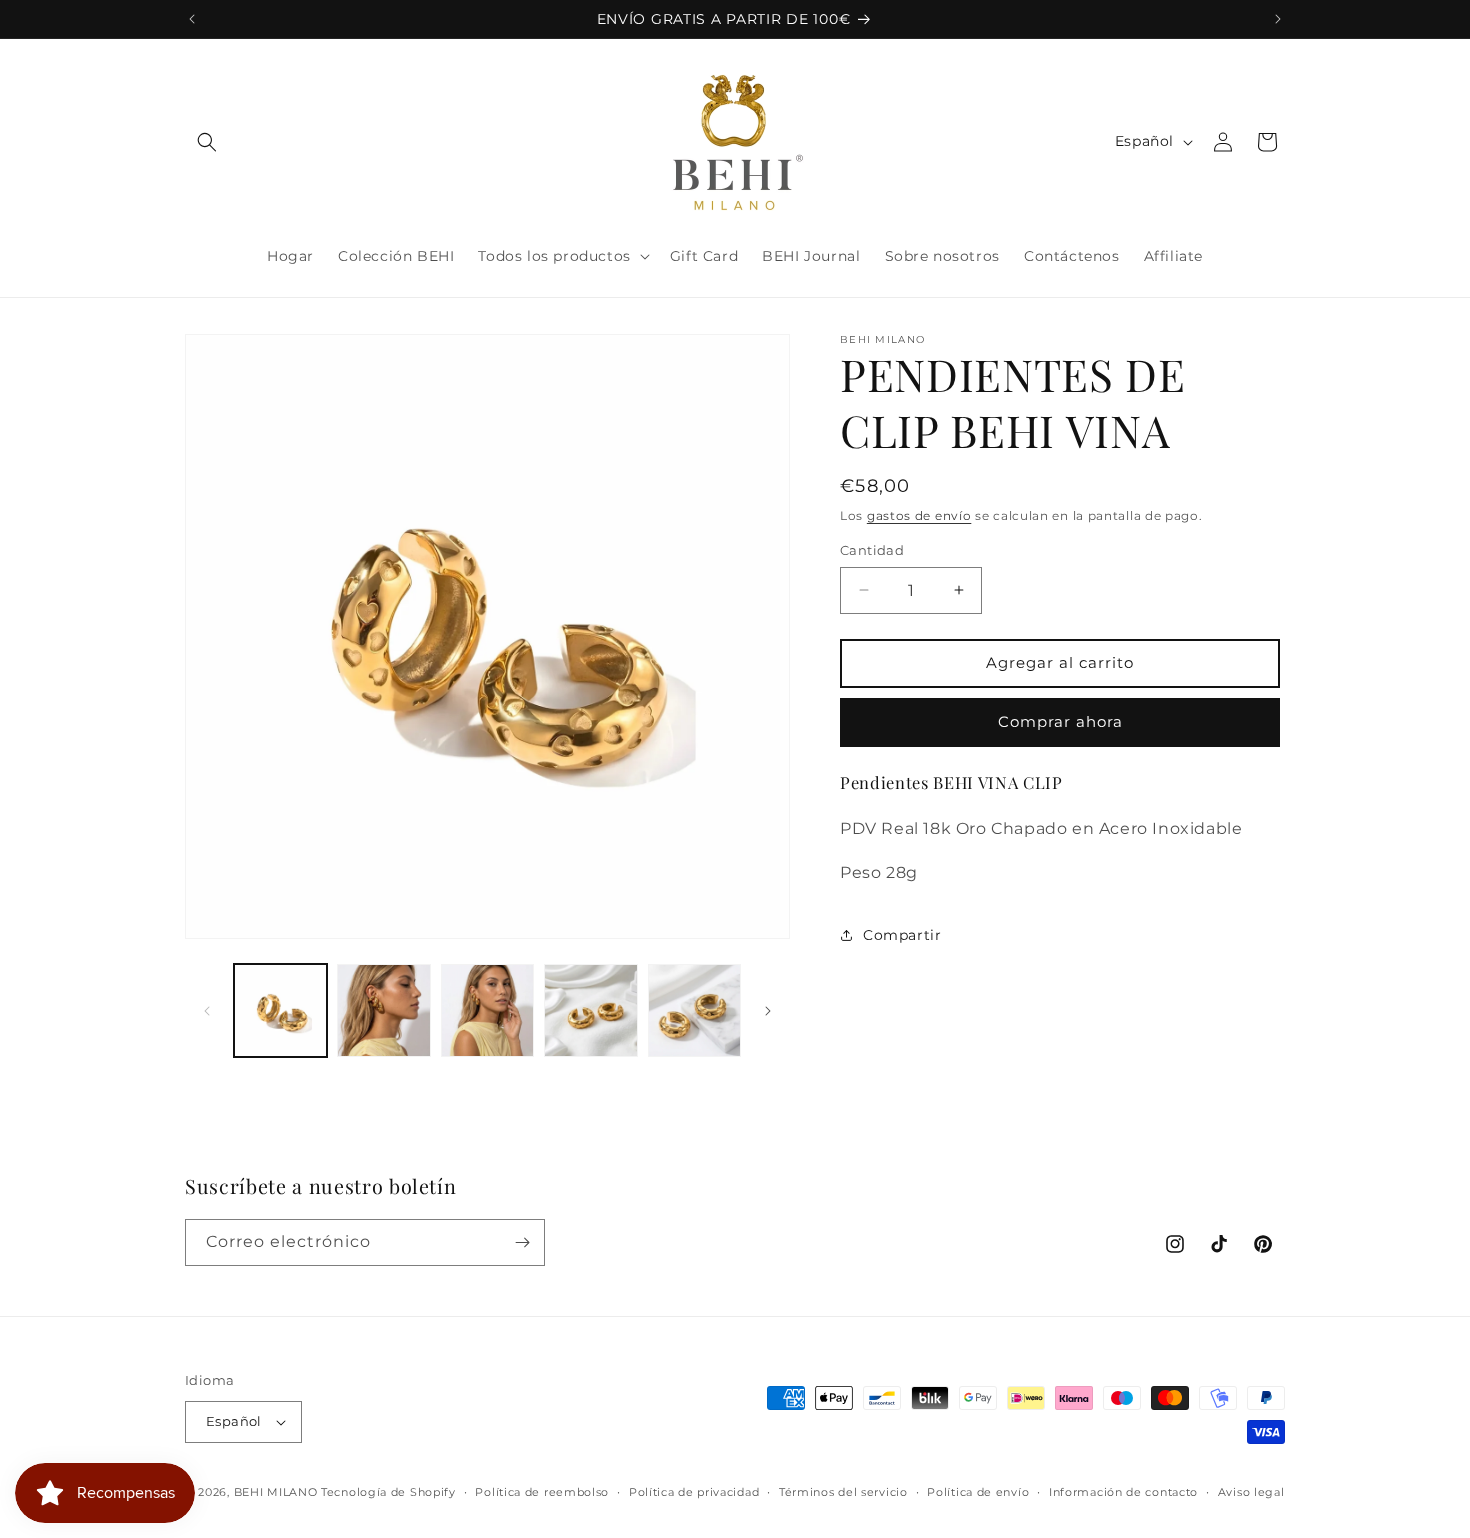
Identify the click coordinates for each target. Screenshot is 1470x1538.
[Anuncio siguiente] (1278, 19)
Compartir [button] (902, 935)
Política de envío (978, 1492)
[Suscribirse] (522, 1242)
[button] (207, 142)
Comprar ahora (1060, 721)
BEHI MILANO (276, 1492)
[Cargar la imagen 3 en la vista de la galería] (487, 1010)
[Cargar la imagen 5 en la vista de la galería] (694, 1010)
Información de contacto (1123, 1492)
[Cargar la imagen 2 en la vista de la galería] (383, 1010)
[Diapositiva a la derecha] (768, 1011)
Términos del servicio (843, 1492)
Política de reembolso (542, 1492)
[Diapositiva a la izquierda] (207, 1011)
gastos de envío (919, 515)
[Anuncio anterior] (192, 19)
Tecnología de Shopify (388, 1492)
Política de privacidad (694, 1492)
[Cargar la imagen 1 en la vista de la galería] (280, 1010)
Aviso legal (1251, 1492)
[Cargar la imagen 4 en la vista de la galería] (590, 1010)
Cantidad (872, 550)
